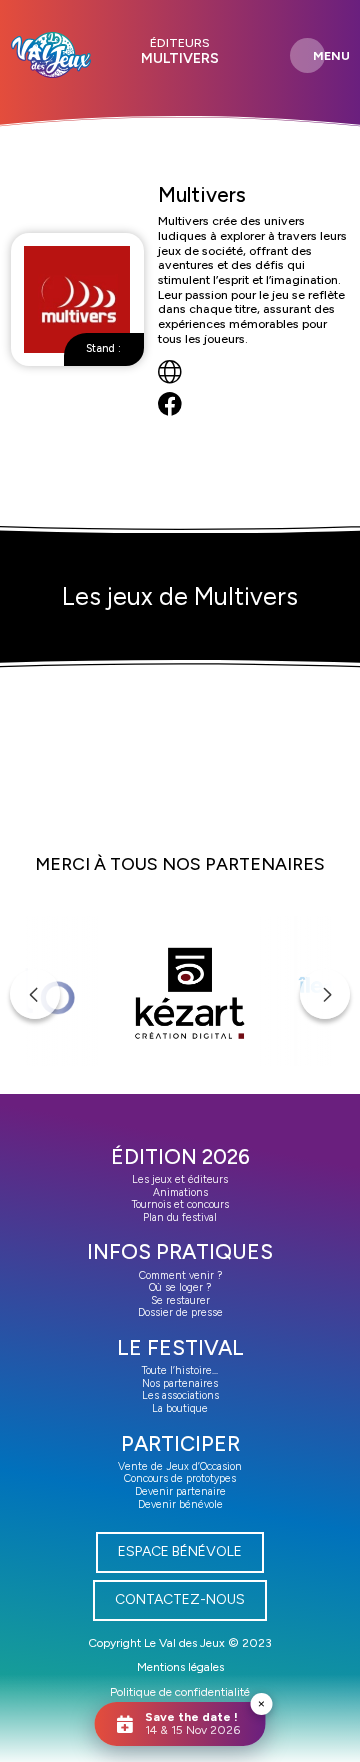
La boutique (180, 1408)
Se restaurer (180, 1300)
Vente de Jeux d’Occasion (180, 1466)
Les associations (180, 1395)
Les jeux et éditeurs (180, 1179)
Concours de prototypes (180, 1478)
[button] (35, 994)
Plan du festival (180, 1217)
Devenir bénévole (180, 1504)
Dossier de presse (180, 1312)
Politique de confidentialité (180, 1692)
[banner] (51, 55)
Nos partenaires (180, 1383)
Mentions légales (180, 1667)
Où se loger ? (180, 1287)
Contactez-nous (180, 1599)
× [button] (261, 1703)
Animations (180, 1192)
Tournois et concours (180, 1204)
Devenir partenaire (180, 1491)
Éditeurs (180, 43)
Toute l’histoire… (180, 1370)
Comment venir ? (180, 1275)
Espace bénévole (180, 1551)
